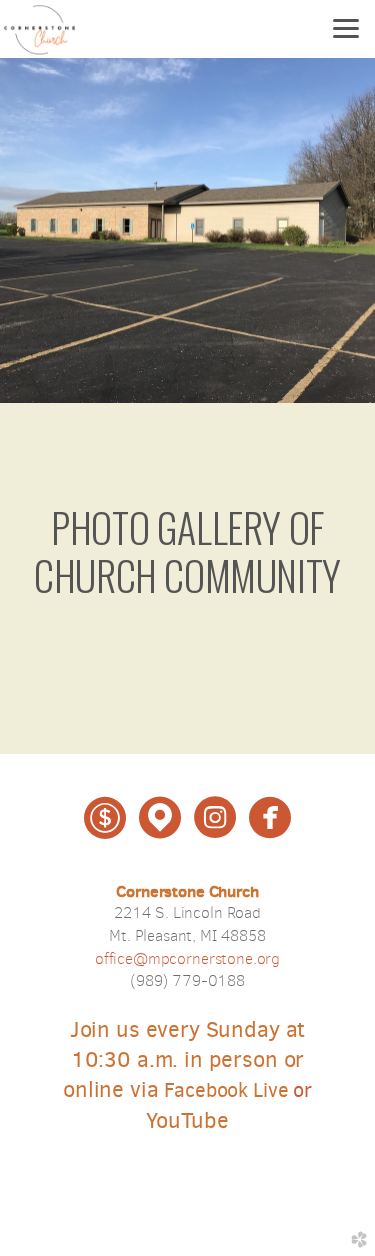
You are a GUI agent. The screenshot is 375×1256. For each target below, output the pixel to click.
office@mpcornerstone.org (187, 958)
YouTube (187, 1120)
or (238, 1090)
